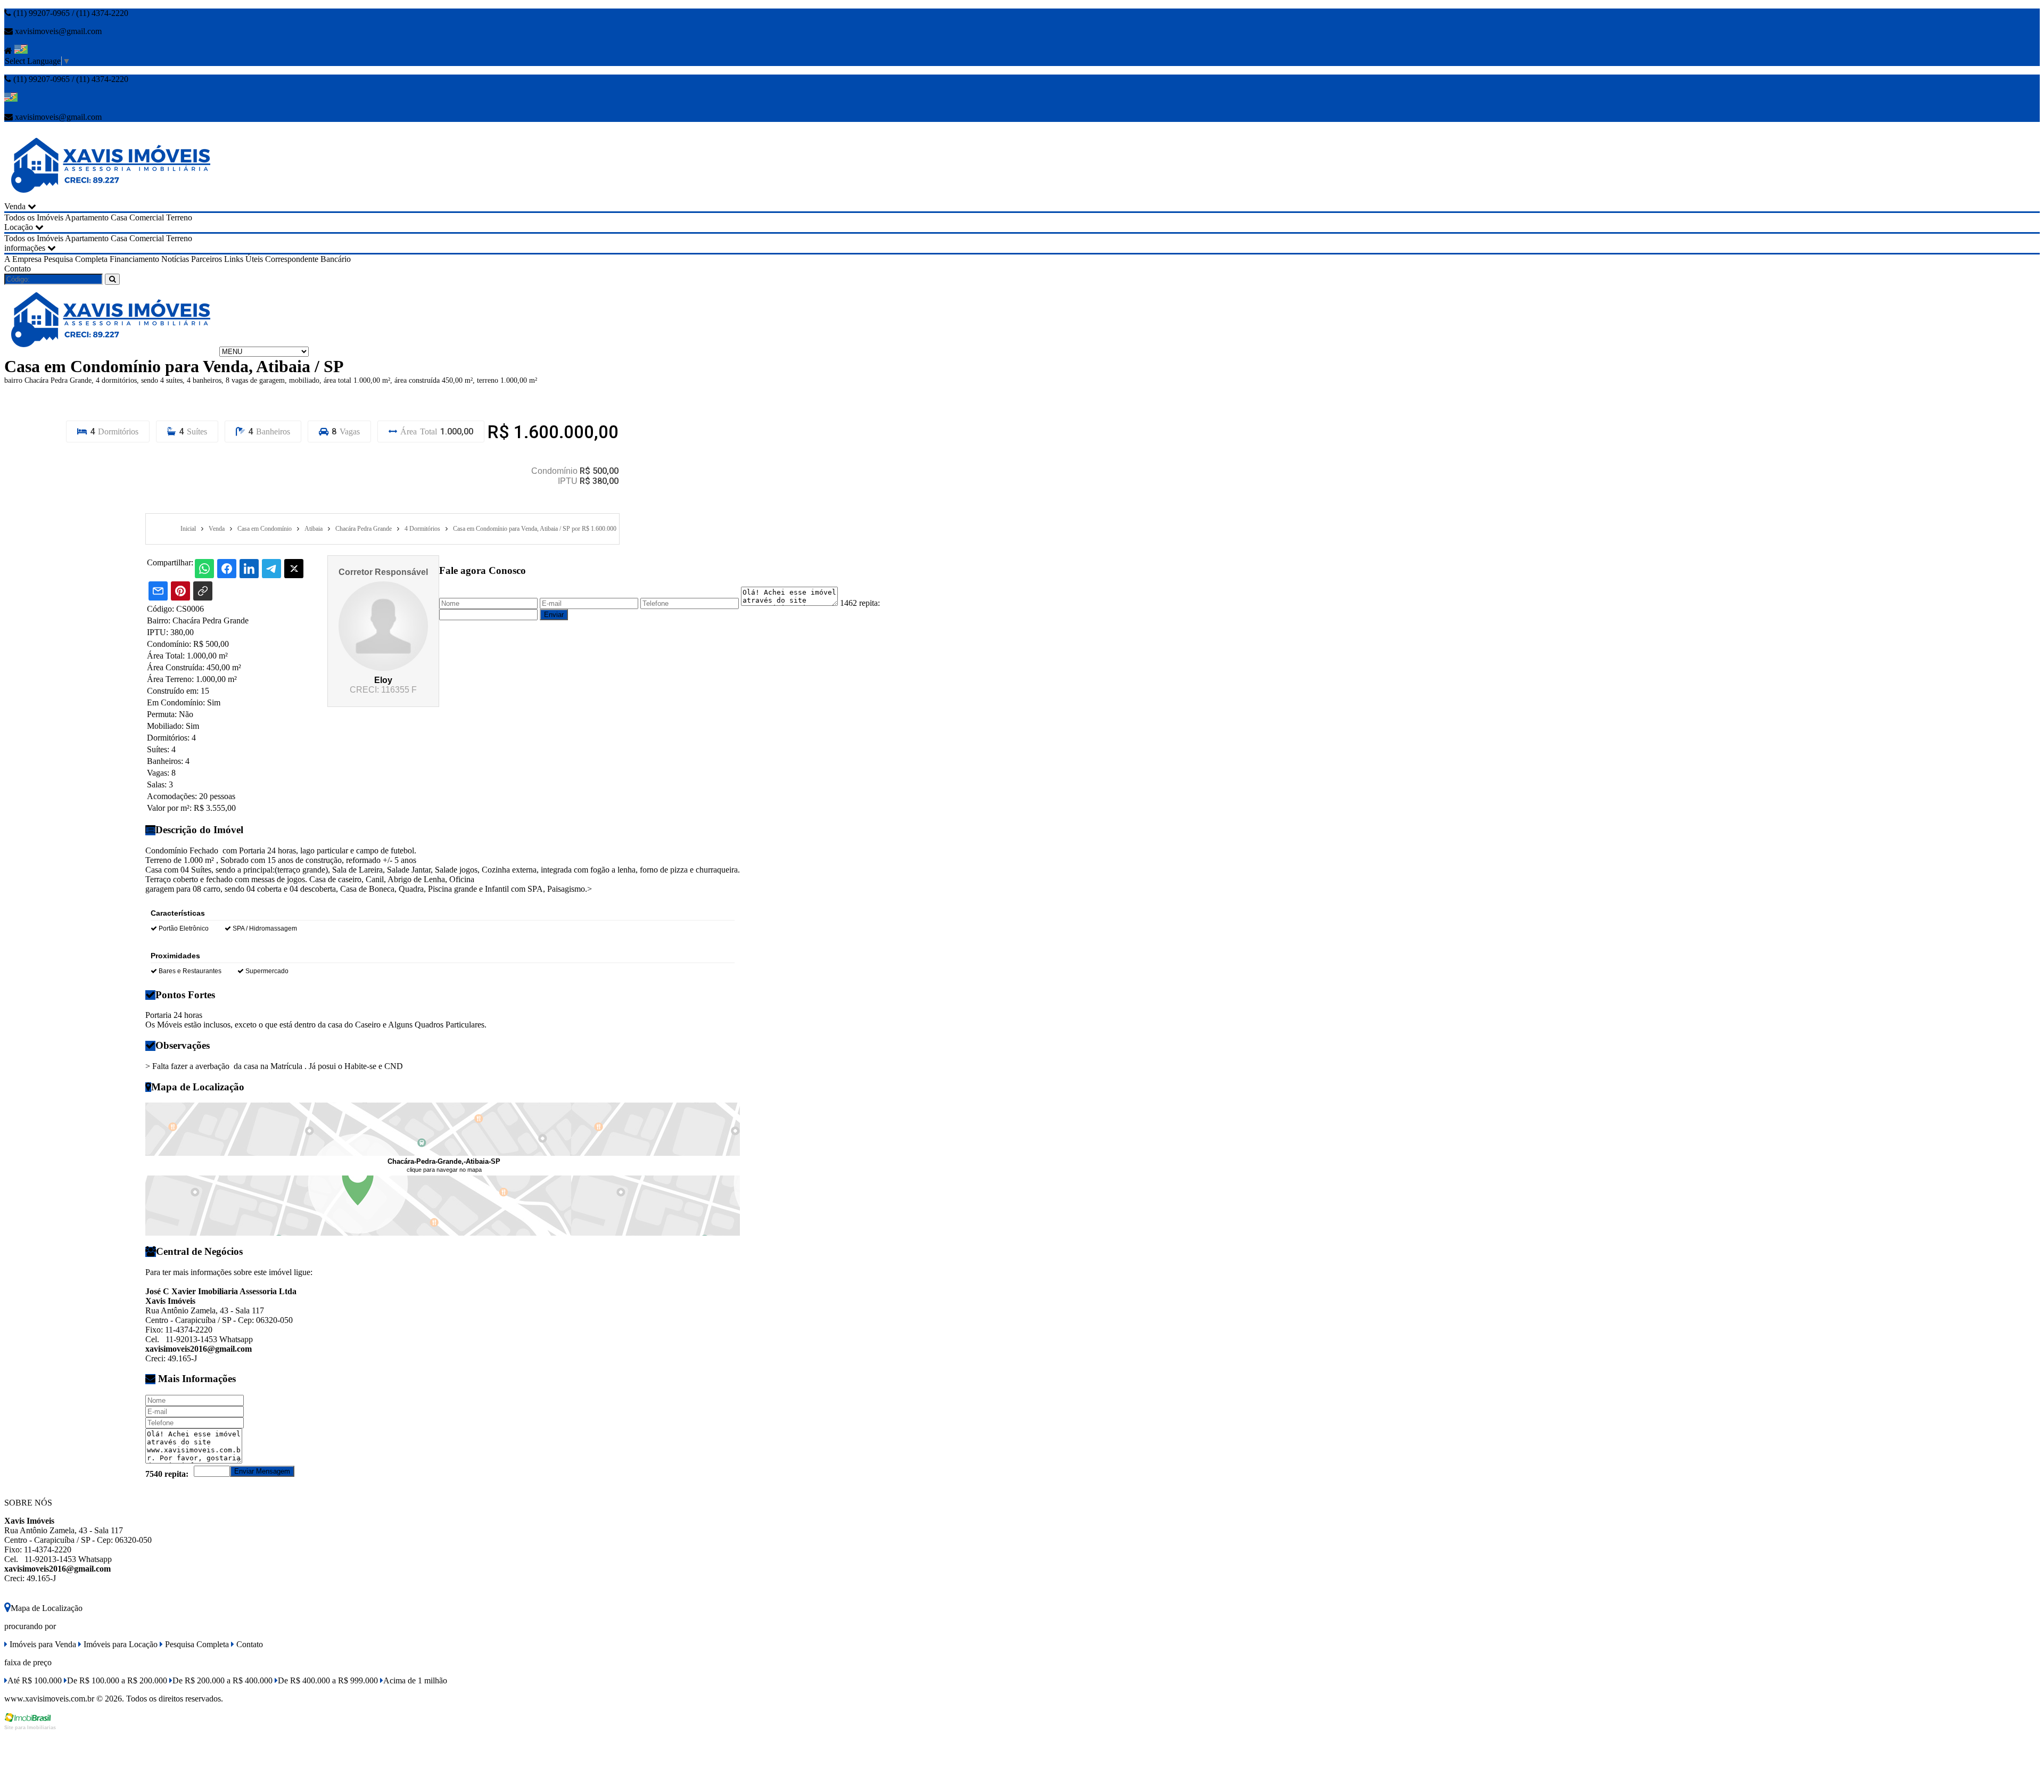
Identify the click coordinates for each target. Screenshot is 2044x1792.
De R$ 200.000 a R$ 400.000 (222, 1680)
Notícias (175, 259)
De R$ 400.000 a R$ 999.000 (328, 1680)
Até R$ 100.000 (35, 1680)
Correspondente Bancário (308, 259)
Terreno (179, 217)
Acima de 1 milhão (415, 1680)
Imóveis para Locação (119, 1644)
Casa (119, 217)
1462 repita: (860, 603)
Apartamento (87, 217)
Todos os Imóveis (34, 217)
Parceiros (207, 259)
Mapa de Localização (47, 1608)
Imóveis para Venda (42, 1644)
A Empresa (23, 259)
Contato (18, 269)
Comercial (147, 217)
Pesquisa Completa (76, 259)
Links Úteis (244, 259)
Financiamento (134, 259)
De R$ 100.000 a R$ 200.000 (117, 1680)
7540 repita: (167, 1474)
